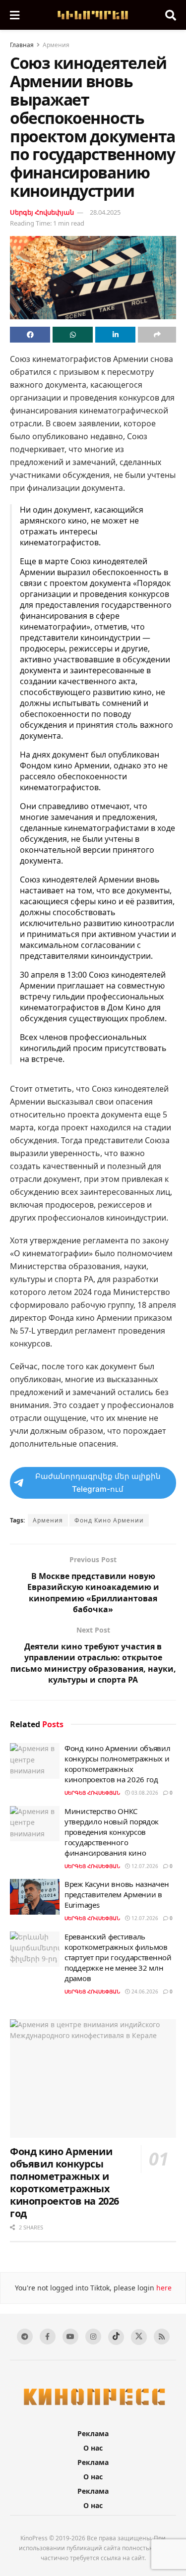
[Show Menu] (15, 15)
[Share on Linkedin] (115, 335)
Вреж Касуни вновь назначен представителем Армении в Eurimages (117, 1894)
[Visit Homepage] (92, 15)
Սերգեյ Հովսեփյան (42, 212)
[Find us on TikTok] (116, 2337)
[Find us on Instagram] (93, 2337)
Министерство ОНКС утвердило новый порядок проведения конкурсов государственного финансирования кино (112, 1832)
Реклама (93, 2433)
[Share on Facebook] (30, 335)
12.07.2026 (144, 1866)
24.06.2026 (144, 1991)
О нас (93, 2448)
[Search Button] (171, 15)
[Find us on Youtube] (70, 2337)
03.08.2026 (144, 1793)
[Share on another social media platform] (157, 335)
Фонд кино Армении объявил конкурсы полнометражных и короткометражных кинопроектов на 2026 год (118, 1764)
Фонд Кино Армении (109, 1520)
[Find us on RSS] (162, 2337)
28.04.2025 (105, 212)
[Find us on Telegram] (25, 2337)
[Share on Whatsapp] (73, 335)
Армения (56, 45)
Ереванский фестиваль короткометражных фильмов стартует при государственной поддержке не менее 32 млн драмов (118, 1957)
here (163, 2288)
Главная (22, 45)
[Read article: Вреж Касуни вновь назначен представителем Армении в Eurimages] (35, 1897)
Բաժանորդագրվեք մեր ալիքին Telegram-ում (98, 1483)
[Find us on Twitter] (139, 2337)
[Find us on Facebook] (48, 2337)
